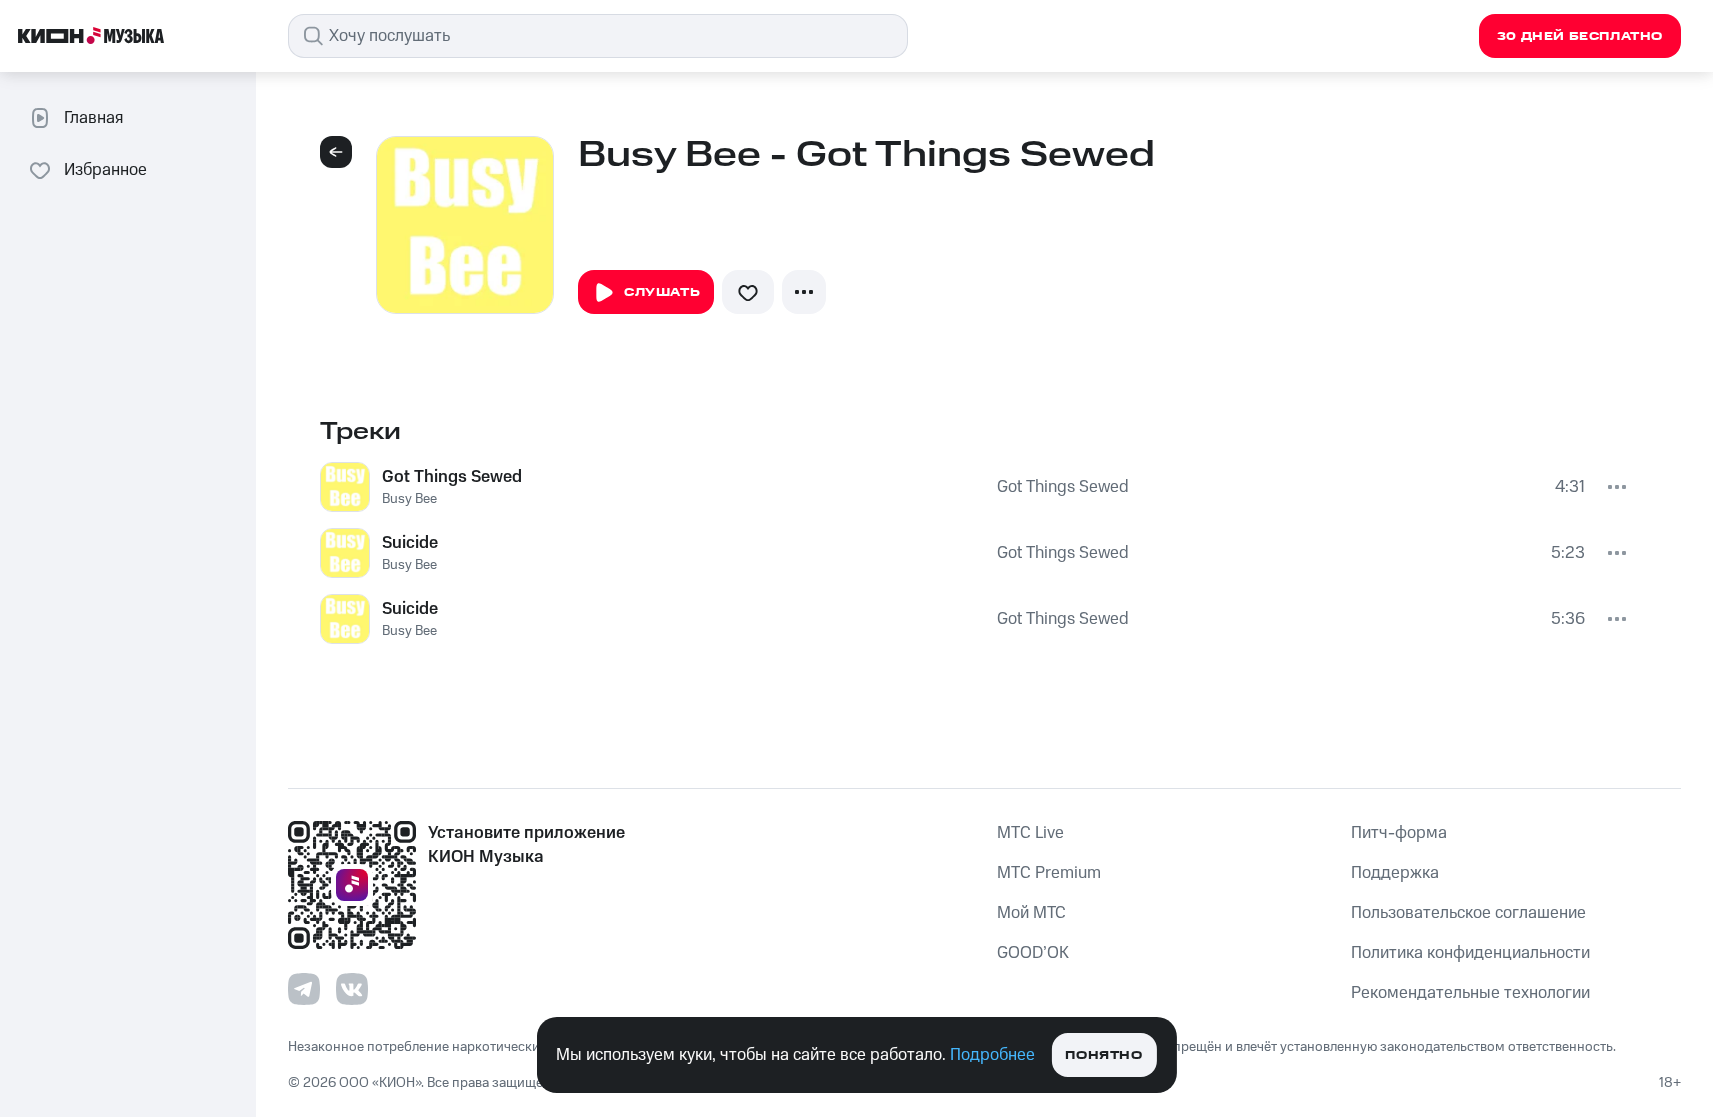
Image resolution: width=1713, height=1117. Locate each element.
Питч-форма (1399, 833)
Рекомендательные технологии (1470, 993)
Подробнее (992, 1055)
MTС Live (1030, 833)
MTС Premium (1049, 873)
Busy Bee (409, 499)
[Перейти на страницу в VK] (352, 989)
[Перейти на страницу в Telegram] (304, 989)
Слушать (662, 292)
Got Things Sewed (452, 477)
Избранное (105, 170)
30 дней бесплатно (1580, 36)
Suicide (410, 543)
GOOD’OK (1033, 953)
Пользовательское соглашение (1468, 913)
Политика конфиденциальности (1470, 953)
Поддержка (1395, 873)
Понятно (1103, 1055)
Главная (93, 118)
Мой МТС (1031, 913)
